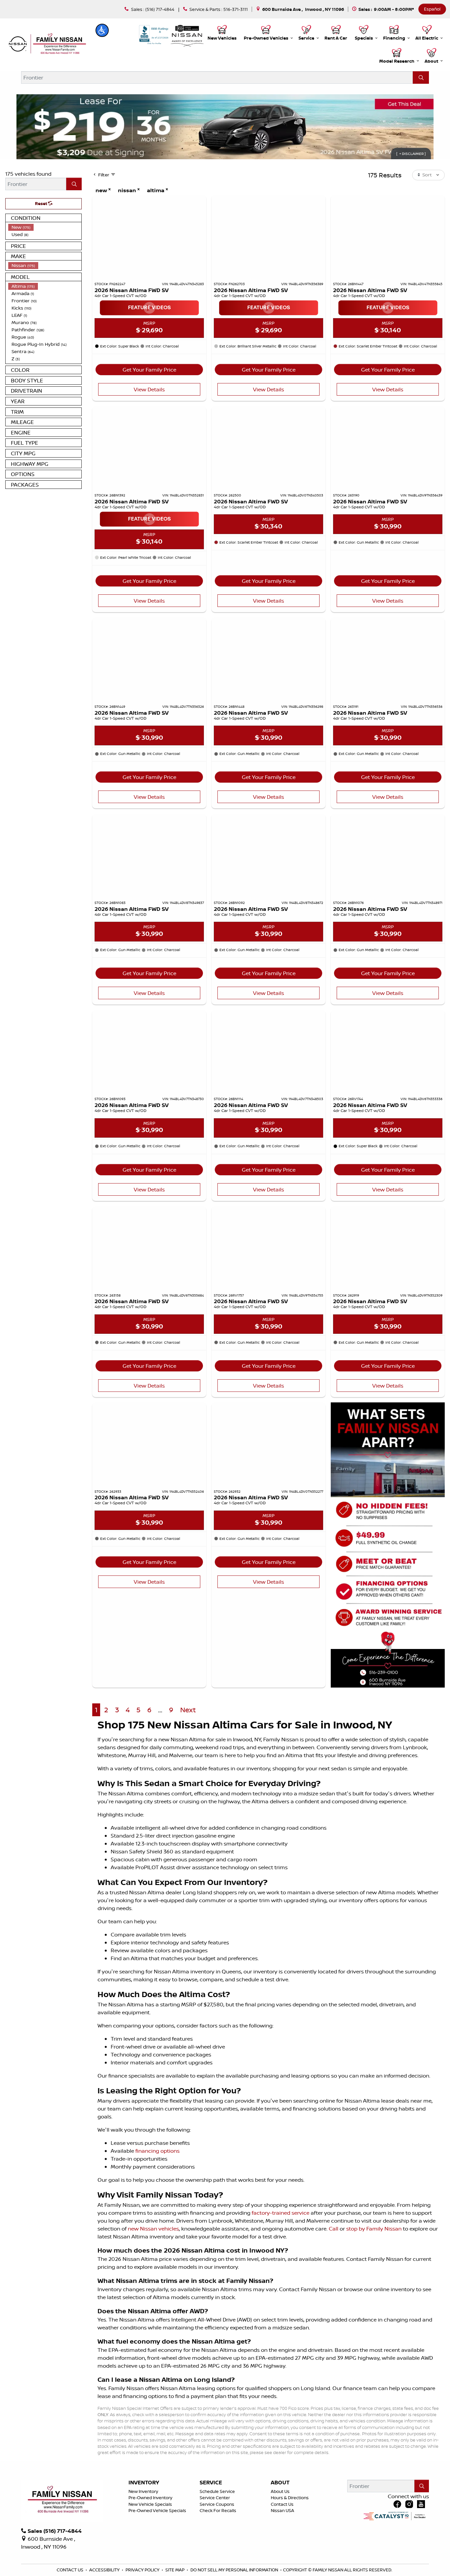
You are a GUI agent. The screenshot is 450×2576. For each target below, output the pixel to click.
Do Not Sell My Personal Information (235, 2570)
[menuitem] (45, 227)
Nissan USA (282, 2510)
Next (188, 1710)
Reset (42, 203)
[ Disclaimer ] (411, 154)
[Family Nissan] (46, 44)
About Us (280, 2491)
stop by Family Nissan (374, 2229)
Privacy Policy (143, 2570)
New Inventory (143, 2491)
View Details (149, 389)
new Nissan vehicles (153, 2229)
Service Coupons (217, 2504)
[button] (102, 30)
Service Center (215, 2498)
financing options (157, 2151)
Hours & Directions (290, 2498)
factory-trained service (281, 2213)
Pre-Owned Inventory (150, 2498)
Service (211, 2483)
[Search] (421, 77)
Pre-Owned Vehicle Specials (157, 2510)
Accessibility (105, 2570)
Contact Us (282, 2504)
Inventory (144, 2483)
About (280, 2483)
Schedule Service (217, 2491)
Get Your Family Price (149, 370)
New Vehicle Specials (150, 2504)
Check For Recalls (218, 2510)
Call (334, 2229)
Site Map (175, 2570)
